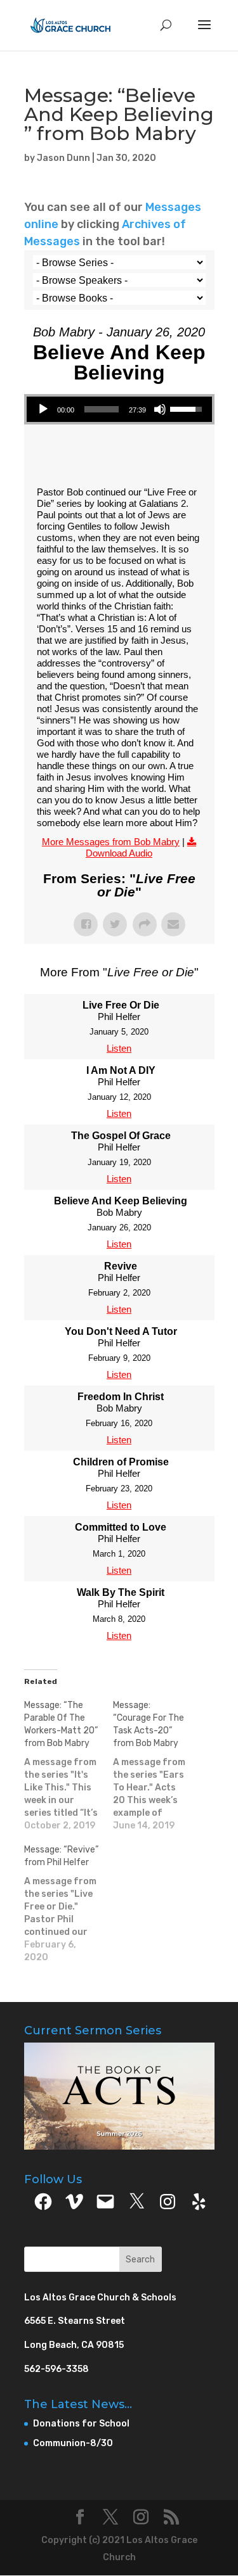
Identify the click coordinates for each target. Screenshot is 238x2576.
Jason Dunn (63, 158)
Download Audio (119, 853)
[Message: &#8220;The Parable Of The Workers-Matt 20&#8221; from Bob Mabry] (69, 1766)
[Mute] (160, 409)
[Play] (43, 409)
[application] (119, 409)
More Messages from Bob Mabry (111, 842)
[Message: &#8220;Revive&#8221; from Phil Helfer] (69, 1904)
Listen (119, 1048)
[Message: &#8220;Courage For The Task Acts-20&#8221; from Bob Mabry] (157, 1766)
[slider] (102, 409)
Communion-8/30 (73, 2443)
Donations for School (81, 2424)
